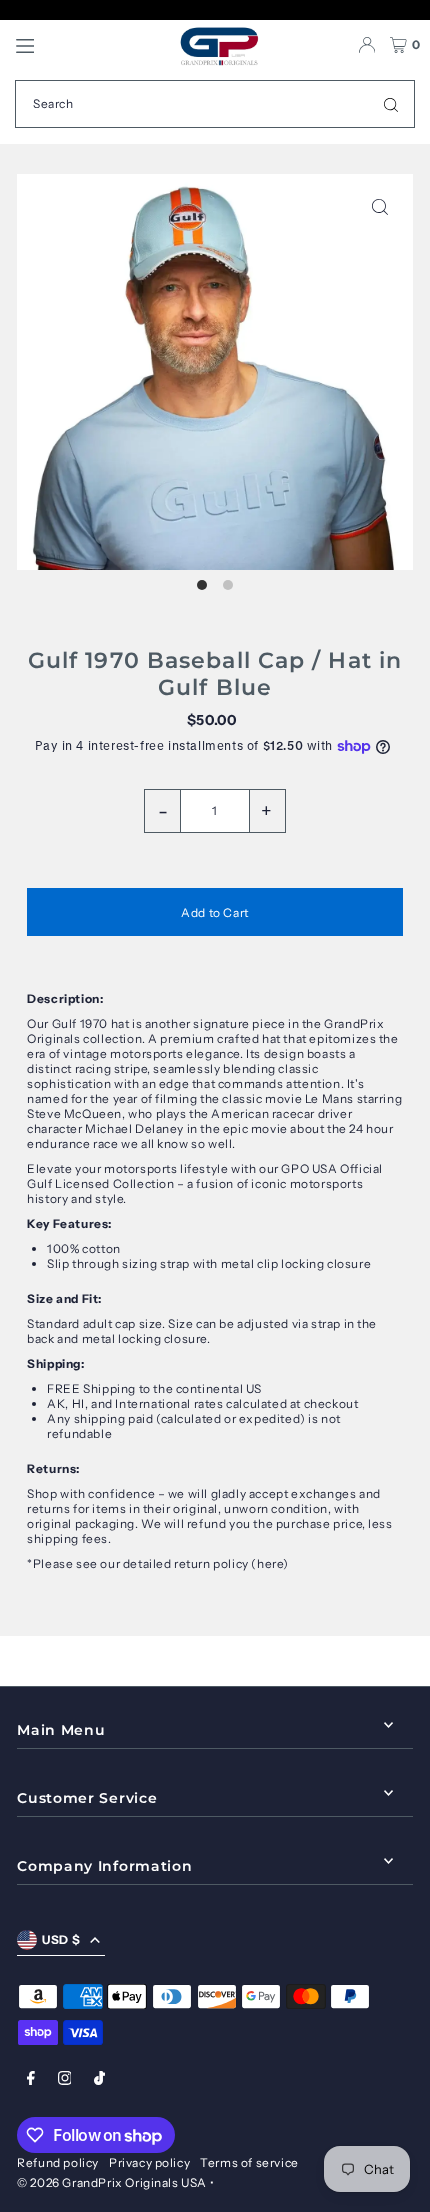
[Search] (391, 104)
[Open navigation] (87, 45)
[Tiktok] (99, 2079)
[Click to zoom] (380, 206)
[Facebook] (31, 2079)
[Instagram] (65, 2079)
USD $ (61, 1939)
